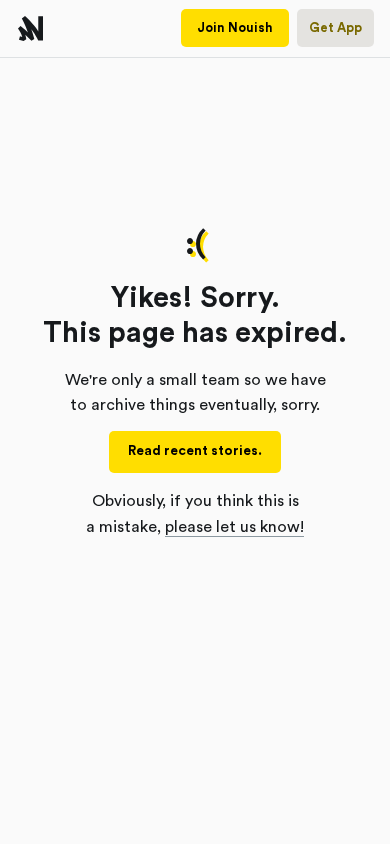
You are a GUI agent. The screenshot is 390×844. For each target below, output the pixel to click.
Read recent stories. (195, 451)
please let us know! (234, 527)
